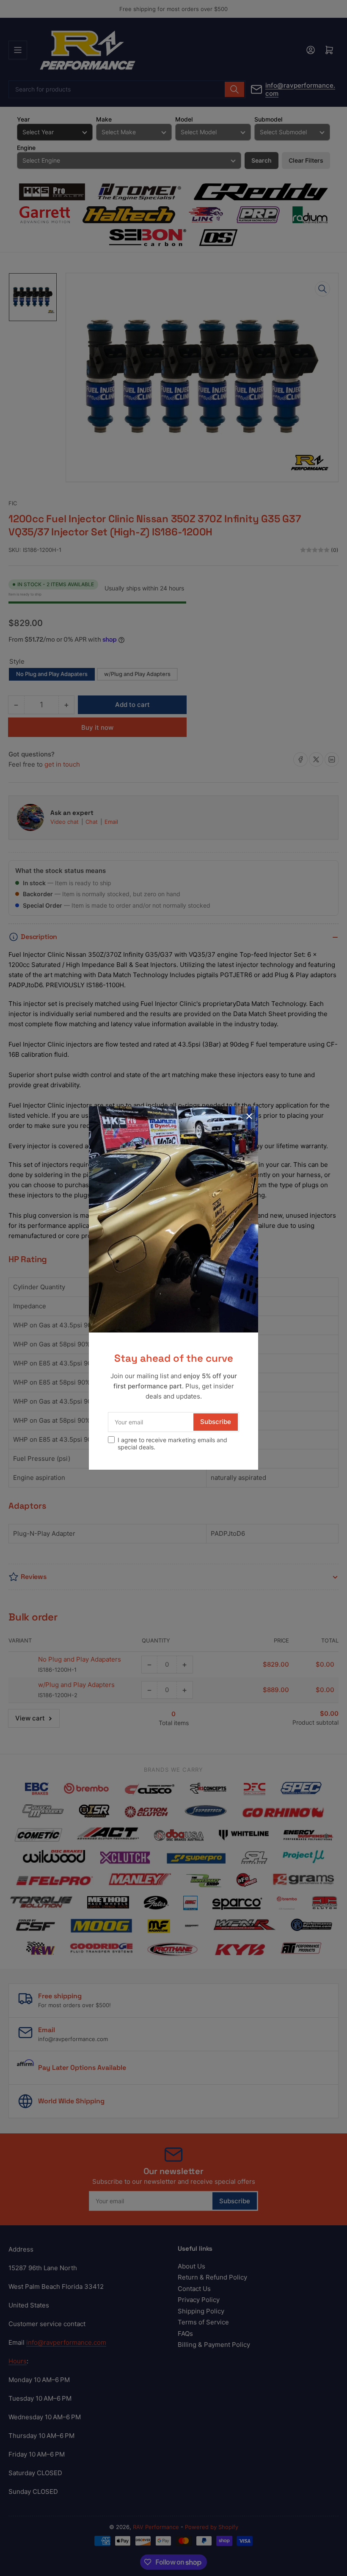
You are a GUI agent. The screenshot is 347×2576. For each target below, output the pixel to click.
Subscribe (216, 1422)
